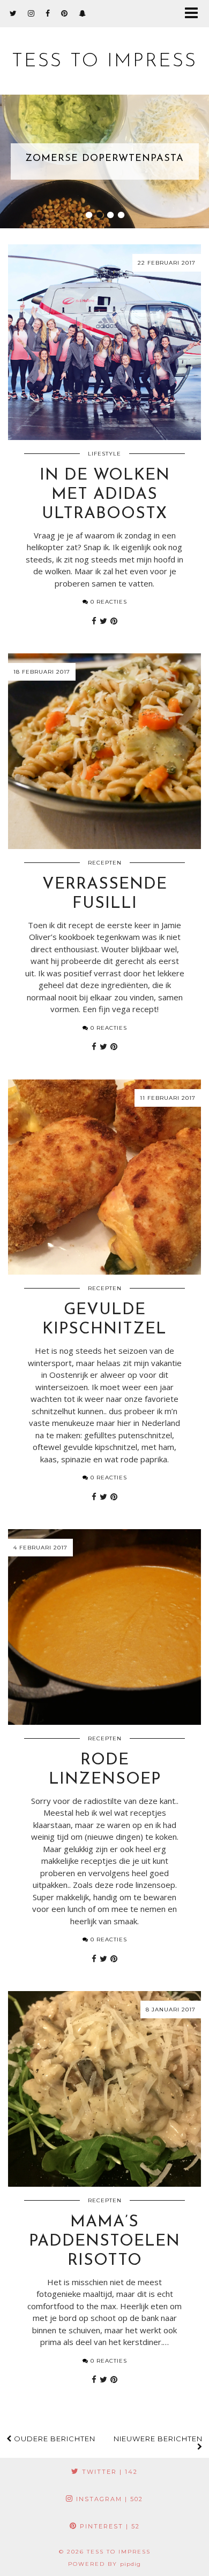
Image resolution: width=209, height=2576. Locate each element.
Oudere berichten (54, 2439)
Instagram (108, 2499)
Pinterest (109, 2526)
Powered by (104, 2564)
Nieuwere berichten (158, 2439)
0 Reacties (108, 602)
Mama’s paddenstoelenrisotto (104, 2242)
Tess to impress (104, 62)
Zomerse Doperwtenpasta (104, 159)
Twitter (109, 2472)
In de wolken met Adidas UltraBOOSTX (105, 495)
